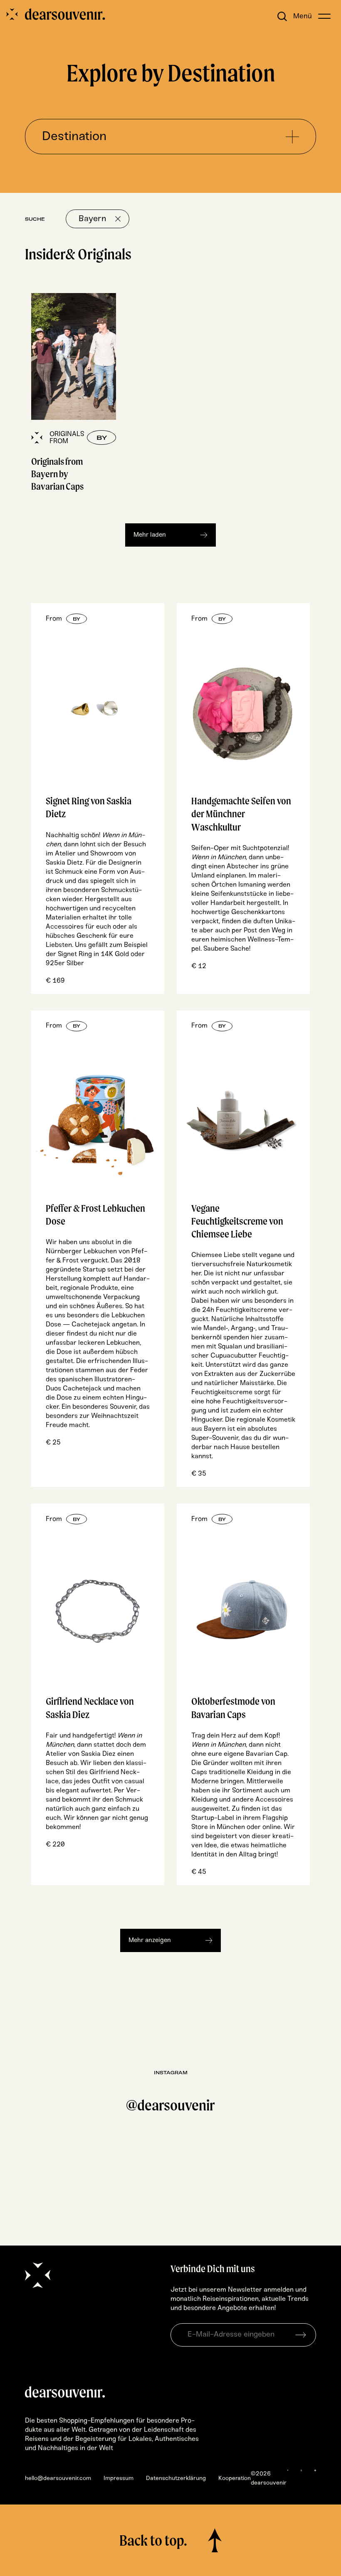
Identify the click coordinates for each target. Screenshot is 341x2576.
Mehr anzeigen (150, 1940)
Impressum (119, 2479)
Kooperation (235, 2479)
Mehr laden (150, 535)
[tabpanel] (74, 395)
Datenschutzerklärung (176, 2479)
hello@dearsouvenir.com (58, 2479)
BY (77, 619)
